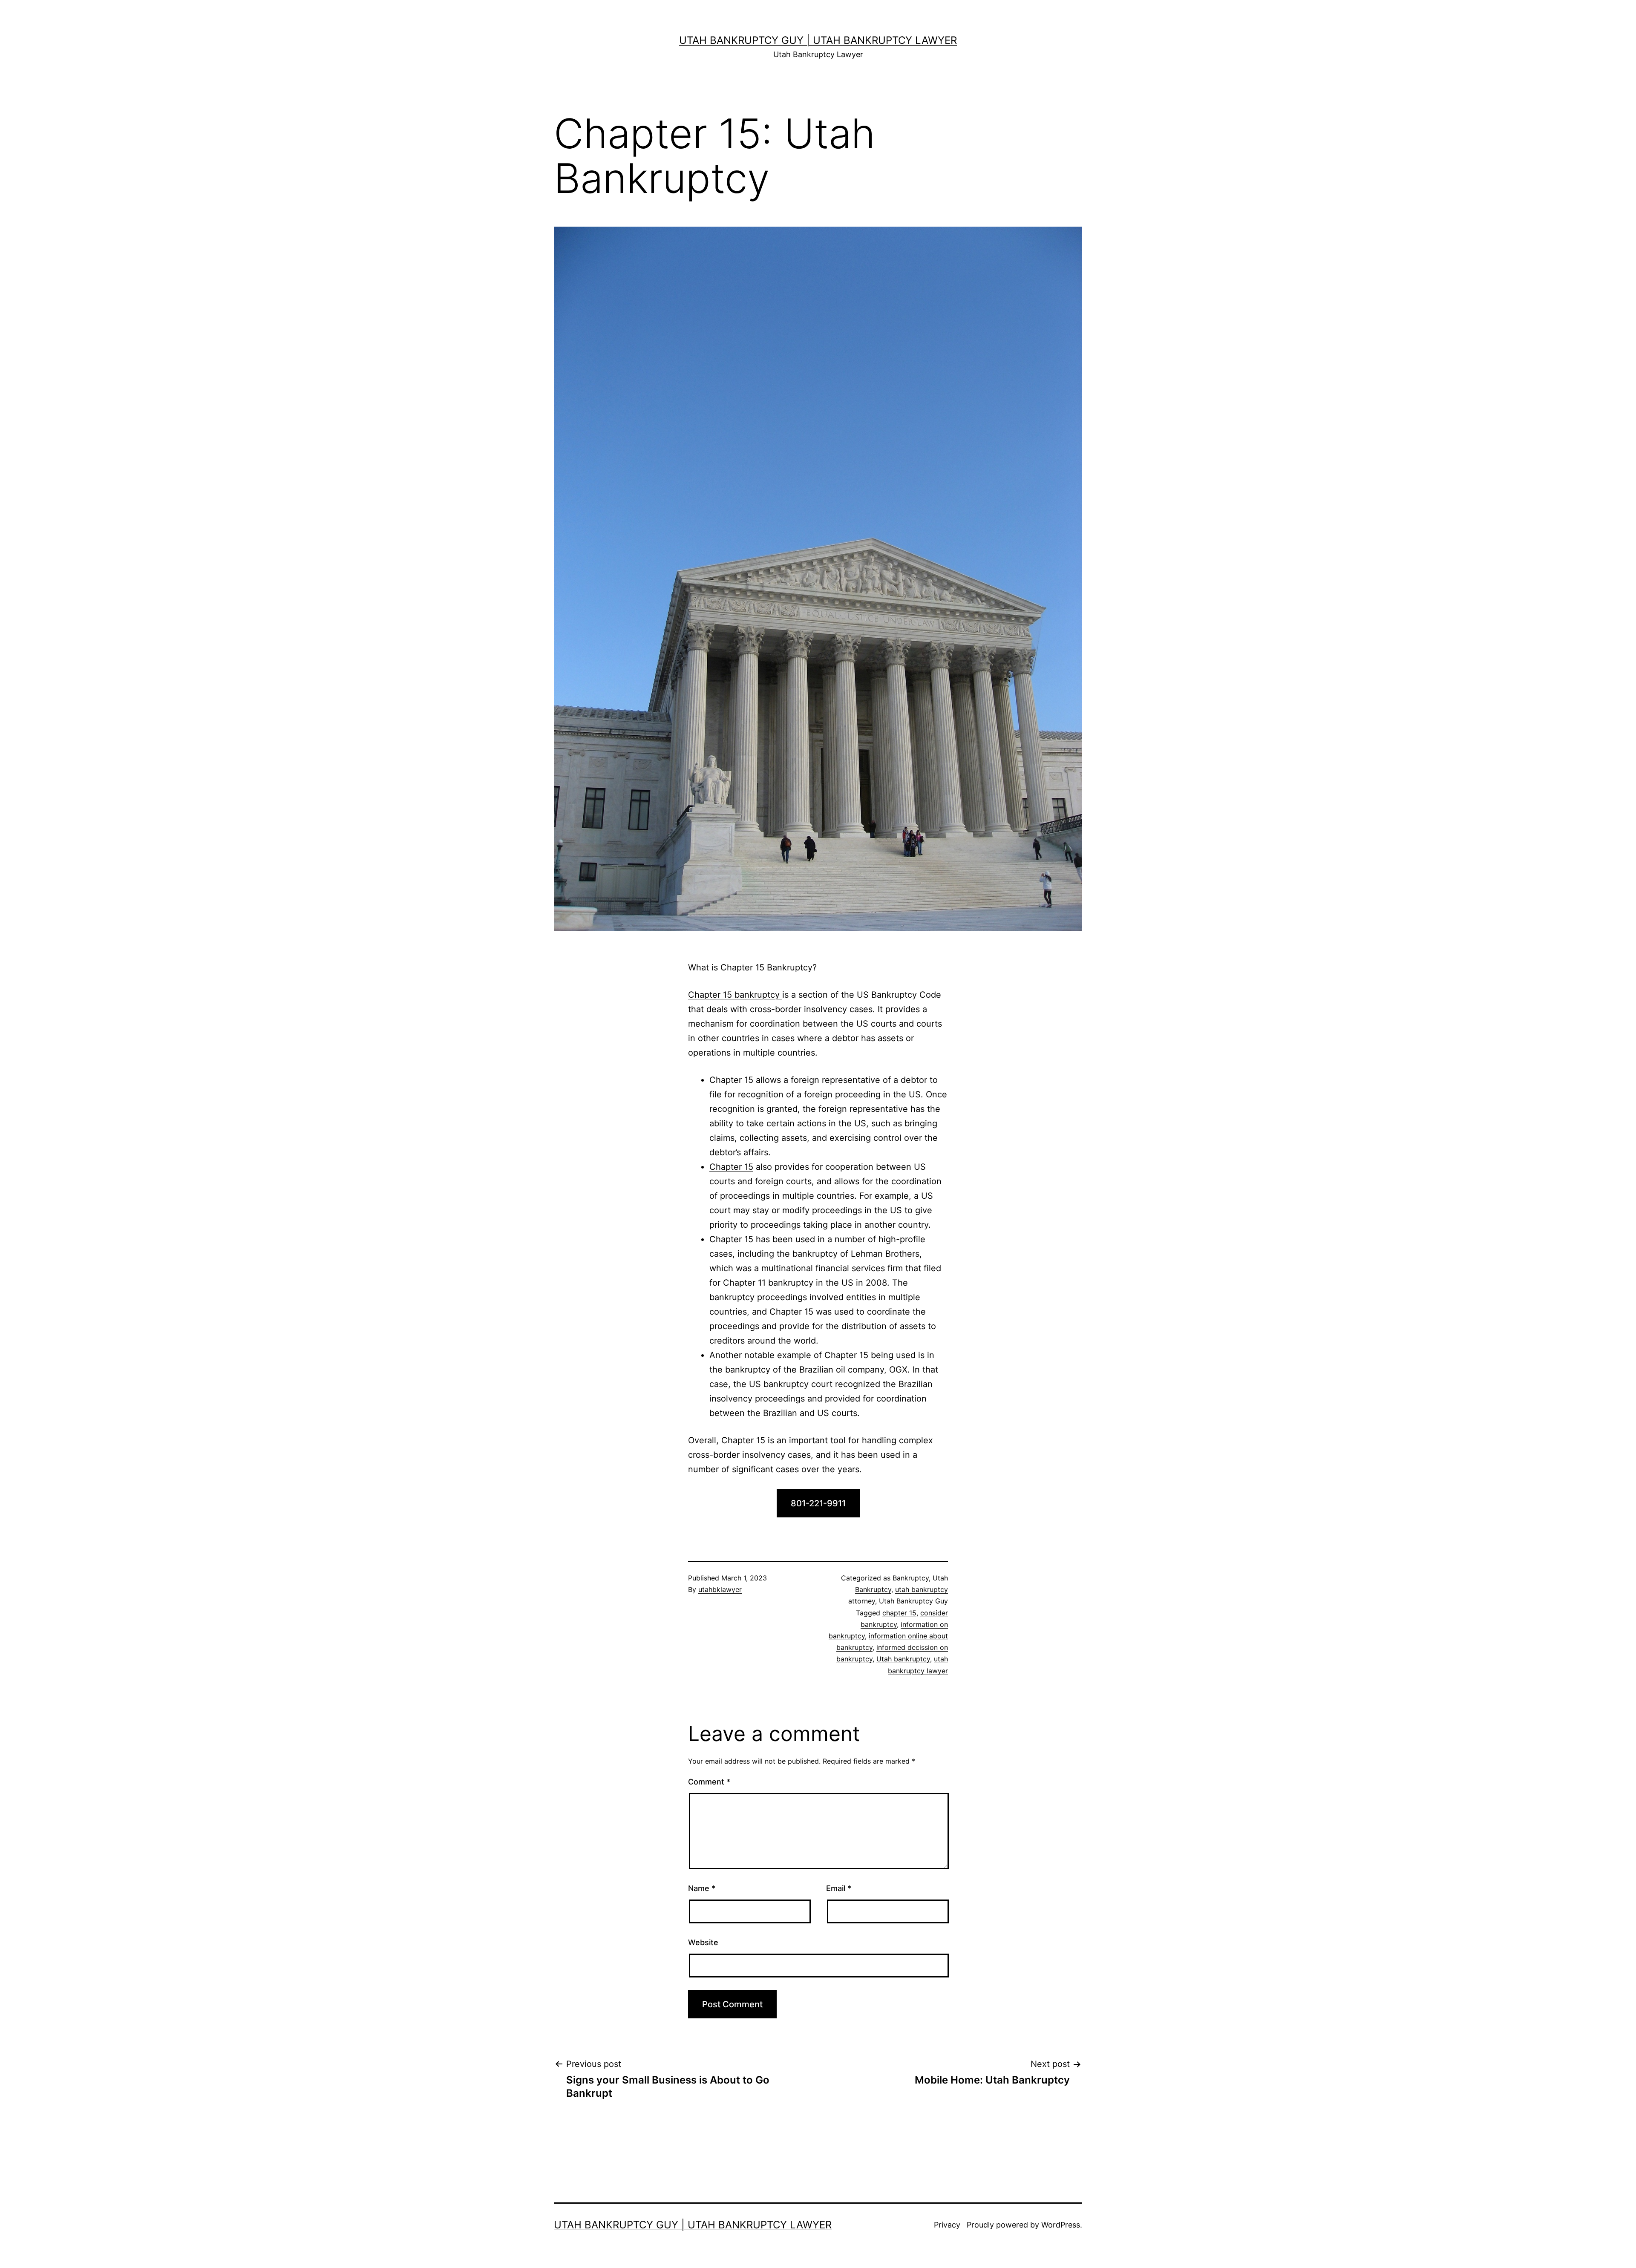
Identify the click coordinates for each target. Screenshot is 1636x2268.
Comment (709, 1782)
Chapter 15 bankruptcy (735, 995)
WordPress (1061, 2225)
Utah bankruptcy (903, 1659)
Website (703, 1942)
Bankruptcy (911, 1578)
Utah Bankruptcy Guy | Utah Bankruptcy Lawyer (818, 40)
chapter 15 (899, 1613)
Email (839, 1888)
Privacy (947, 2225)
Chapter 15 (731, 1167)
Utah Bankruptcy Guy (913, 1601)
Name (702, 1888)
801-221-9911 (818, 1503)
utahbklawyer (720, 1589)
